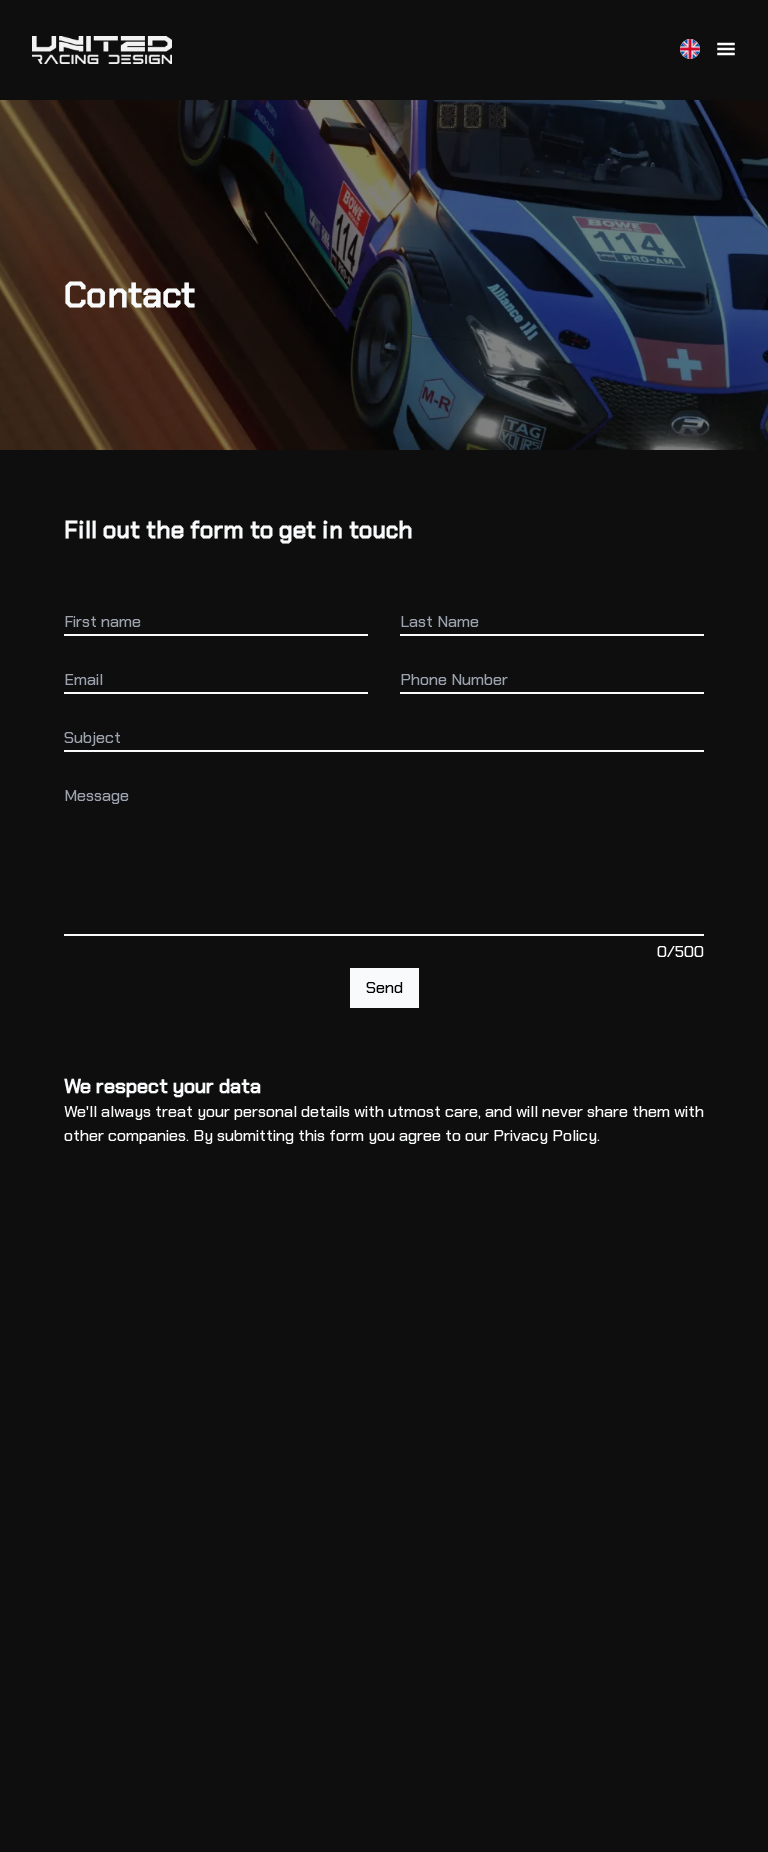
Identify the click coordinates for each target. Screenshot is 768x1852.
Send (384, 987)
